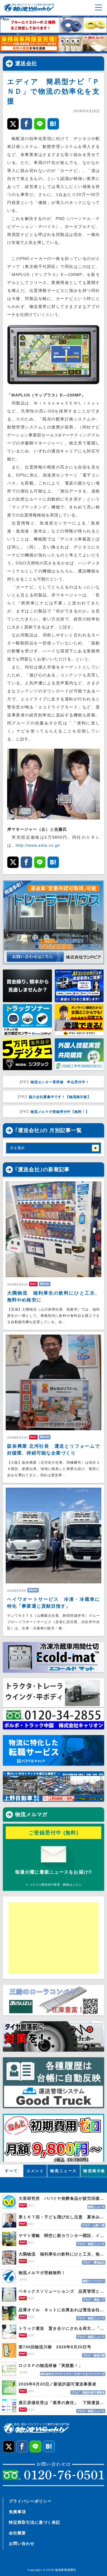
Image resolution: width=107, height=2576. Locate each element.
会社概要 (17, 2533)
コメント (35, 2171)
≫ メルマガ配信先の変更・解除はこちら (53, 1885)
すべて (12, 2171)
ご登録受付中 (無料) (53, 1833)
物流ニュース (64, 2171)
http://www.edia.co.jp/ (38, 845)
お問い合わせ (22, 2543)
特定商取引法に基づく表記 (35, 2522)
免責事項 (17, 2512)
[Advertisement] (53, 1938)
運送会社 (26, 63)
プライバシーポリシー (30, 2501)
